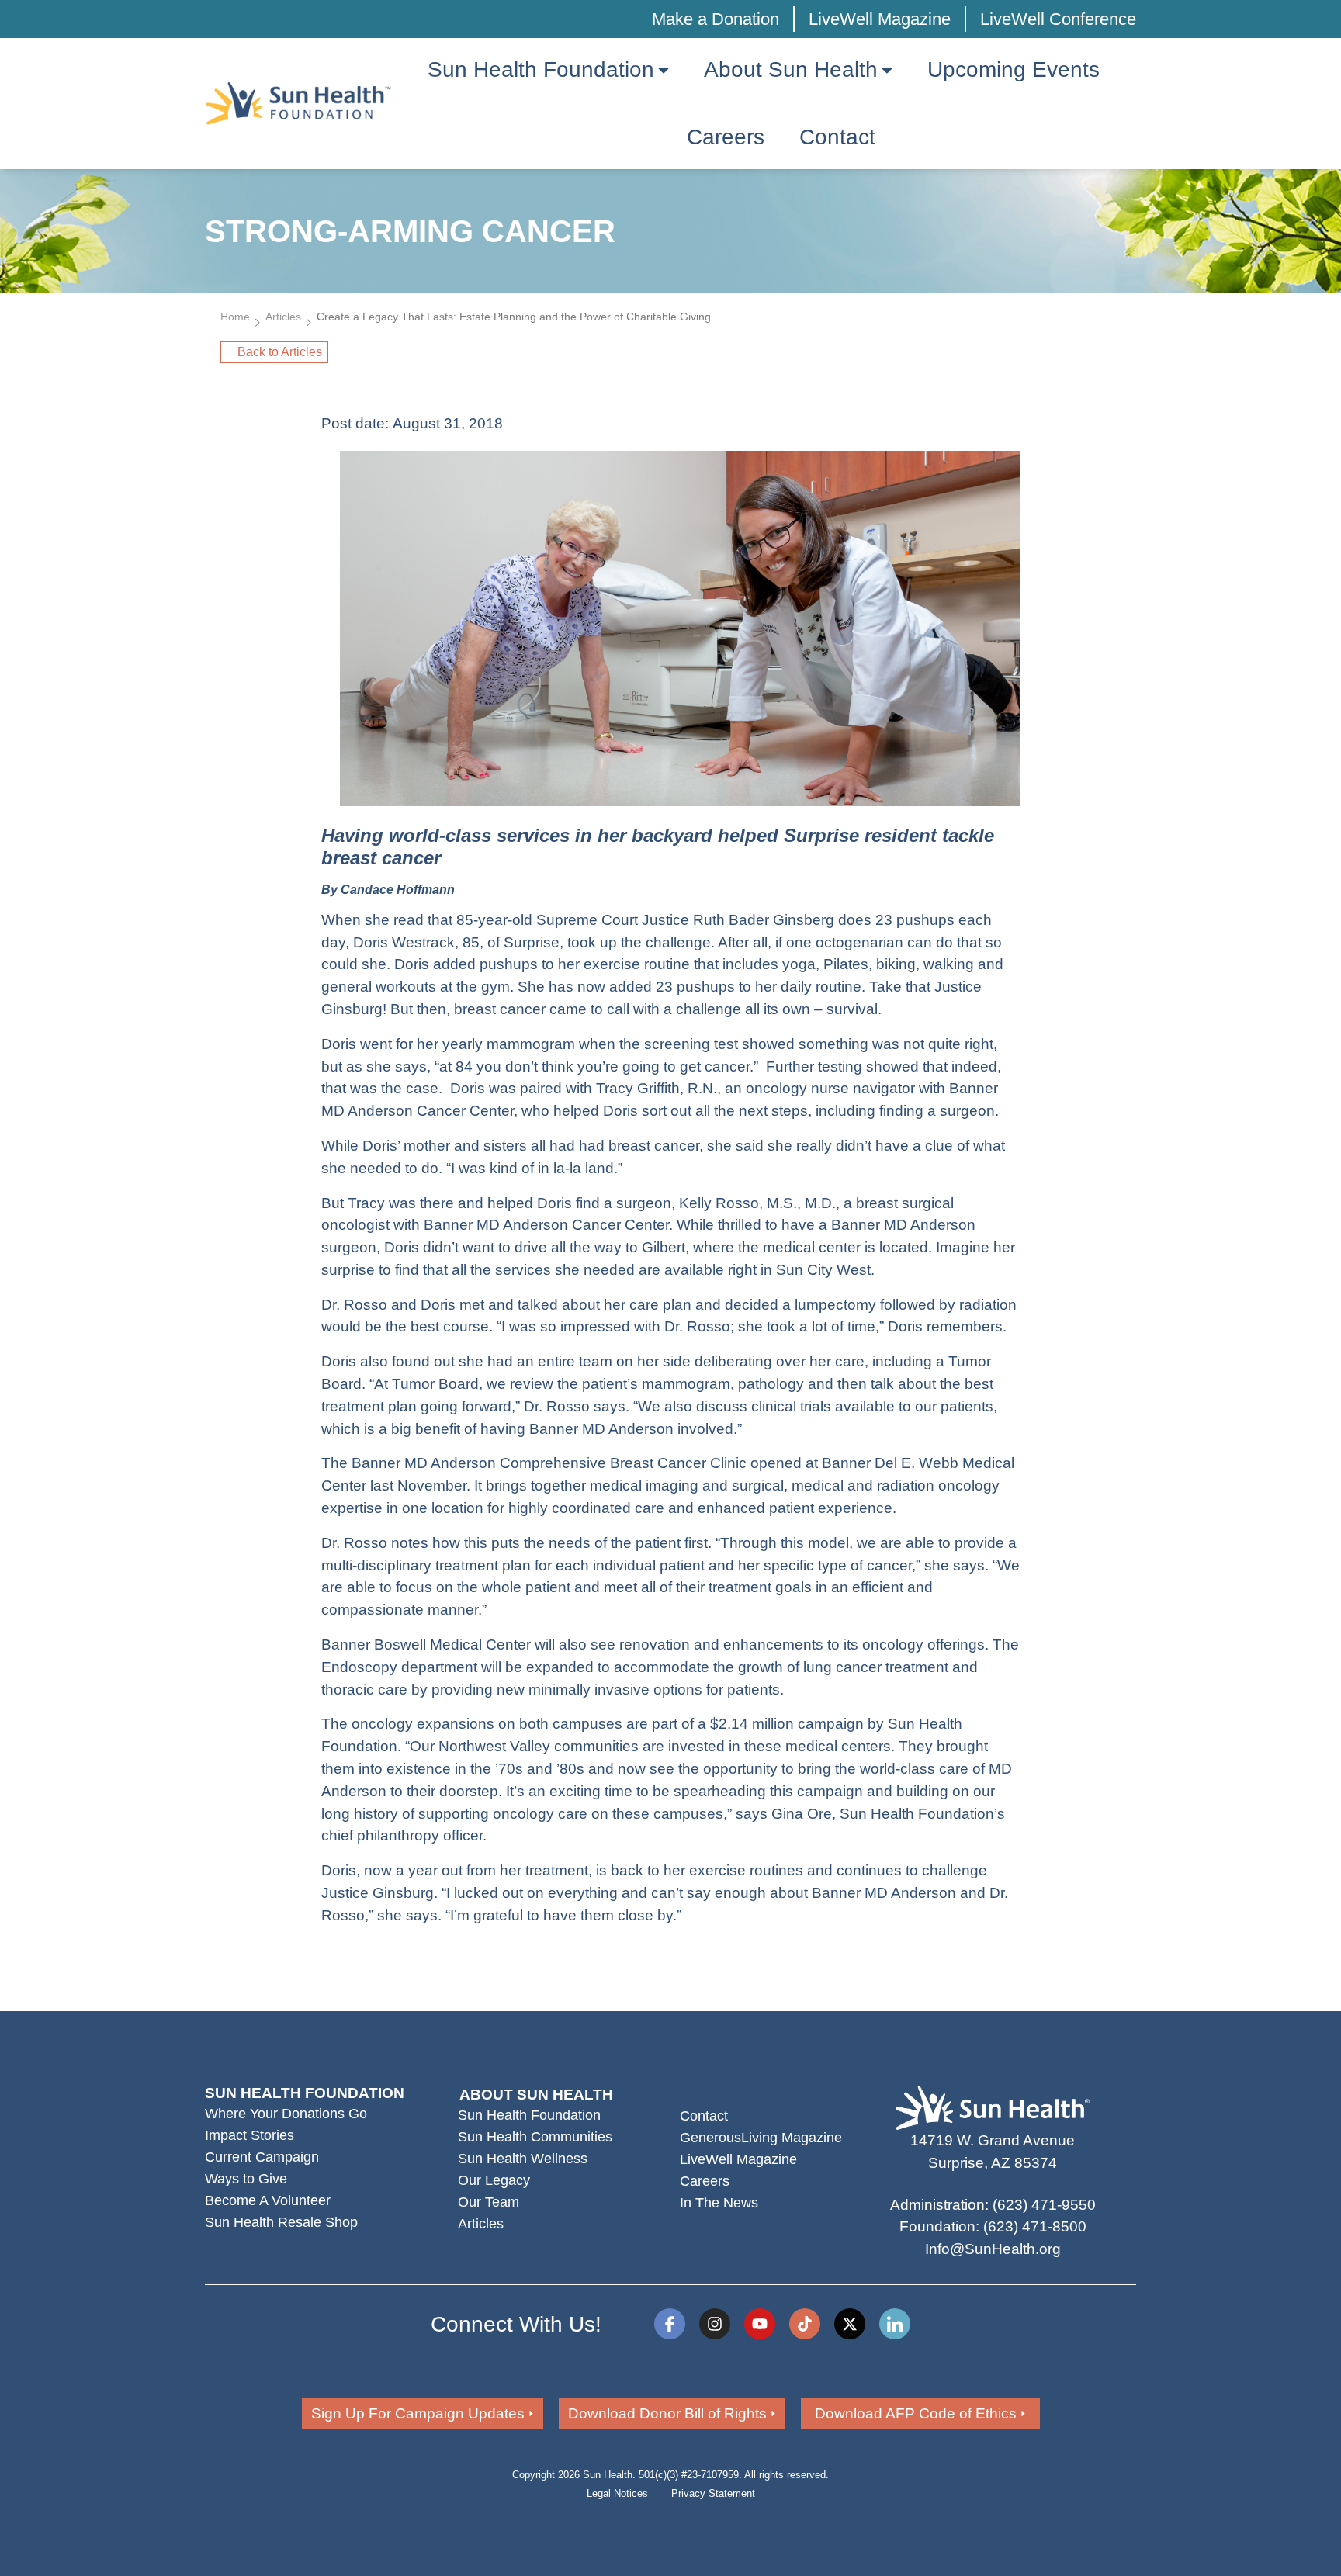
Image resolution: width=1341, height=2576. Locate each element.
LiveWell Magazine (880, 19)
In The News (719, 2203)
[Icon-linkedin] (895, 2324)
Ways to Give (246, 2179)
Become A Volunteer (268, 2200)
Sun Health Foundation (529, 2115)
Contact (704, 2116)
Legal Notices (617, 2493)
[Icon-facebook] (670, 2324)
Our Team (489, 2202)
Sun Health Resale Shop (281, 2222)
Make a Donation (716, 19)
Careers (705, 2181)
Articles (283, 317)
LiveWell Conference (1058, 19)
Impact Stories (249, 2135)
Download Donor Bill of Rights (667, 2413)
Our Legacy (494, 2180)
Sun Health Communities (535, 2137)
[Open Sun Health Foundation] (664, 70)
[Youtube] (760, 2324)
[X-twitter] (850, 2324)
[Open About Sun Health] (887, 70)
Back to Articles (280, 352)
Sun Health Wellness (523, 2159)
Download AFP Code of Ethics (916, 2413)
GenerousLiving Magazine (761, 2138)
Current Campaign (262, 2157)
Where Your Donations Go (286, 2114)
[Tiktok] (805, 2324)
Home (235, 317)
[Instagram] (715, 2324)
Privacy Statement (713, 2493)
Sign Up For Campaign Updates (418, 2413)
